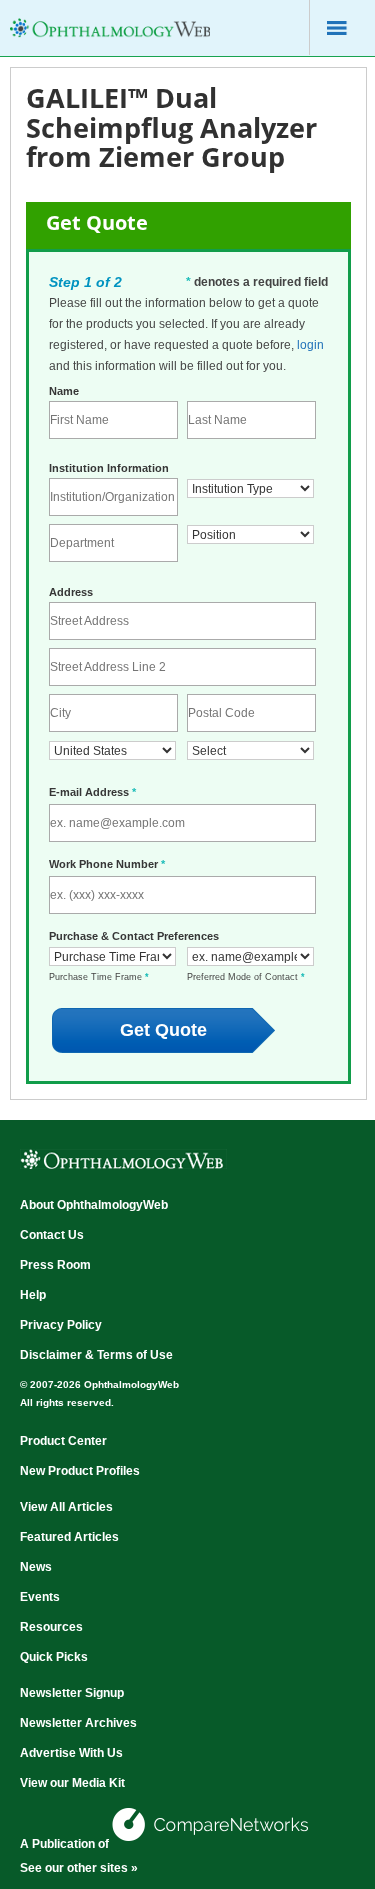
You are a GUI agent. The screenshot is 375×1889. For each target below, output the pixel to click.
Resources (51, 1627)
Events (40, 1597)
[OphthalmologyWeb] (110, 40)
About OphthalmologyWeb (94, 1205)
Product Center (63, 1441)
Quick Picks (54, 1657)
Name (64, 391)
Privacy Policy (61, 1325)
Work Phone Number (107, 864)
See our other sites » (79, 1868)
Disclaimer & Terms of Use (96, 1355)
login (310, 345)
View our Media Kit (72, 1783)
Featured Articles (69, 1537)
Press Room (55, 1265)
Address (71, 592)
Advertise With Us (71, 1753)
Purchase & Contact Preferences (134, 936)
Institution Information (109, 468)
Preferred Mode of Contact (246, 977)
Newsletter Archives (78, 1723)
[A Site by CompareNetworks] (212, 1844)
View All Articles (66, 1507)
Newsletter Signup (72, 1693)
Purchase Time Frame (99, 977)
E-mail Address (92, 792)
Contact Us (52, 1235)
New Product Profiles (80, 1471)
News (36, 1567)
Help (33, 1295)
